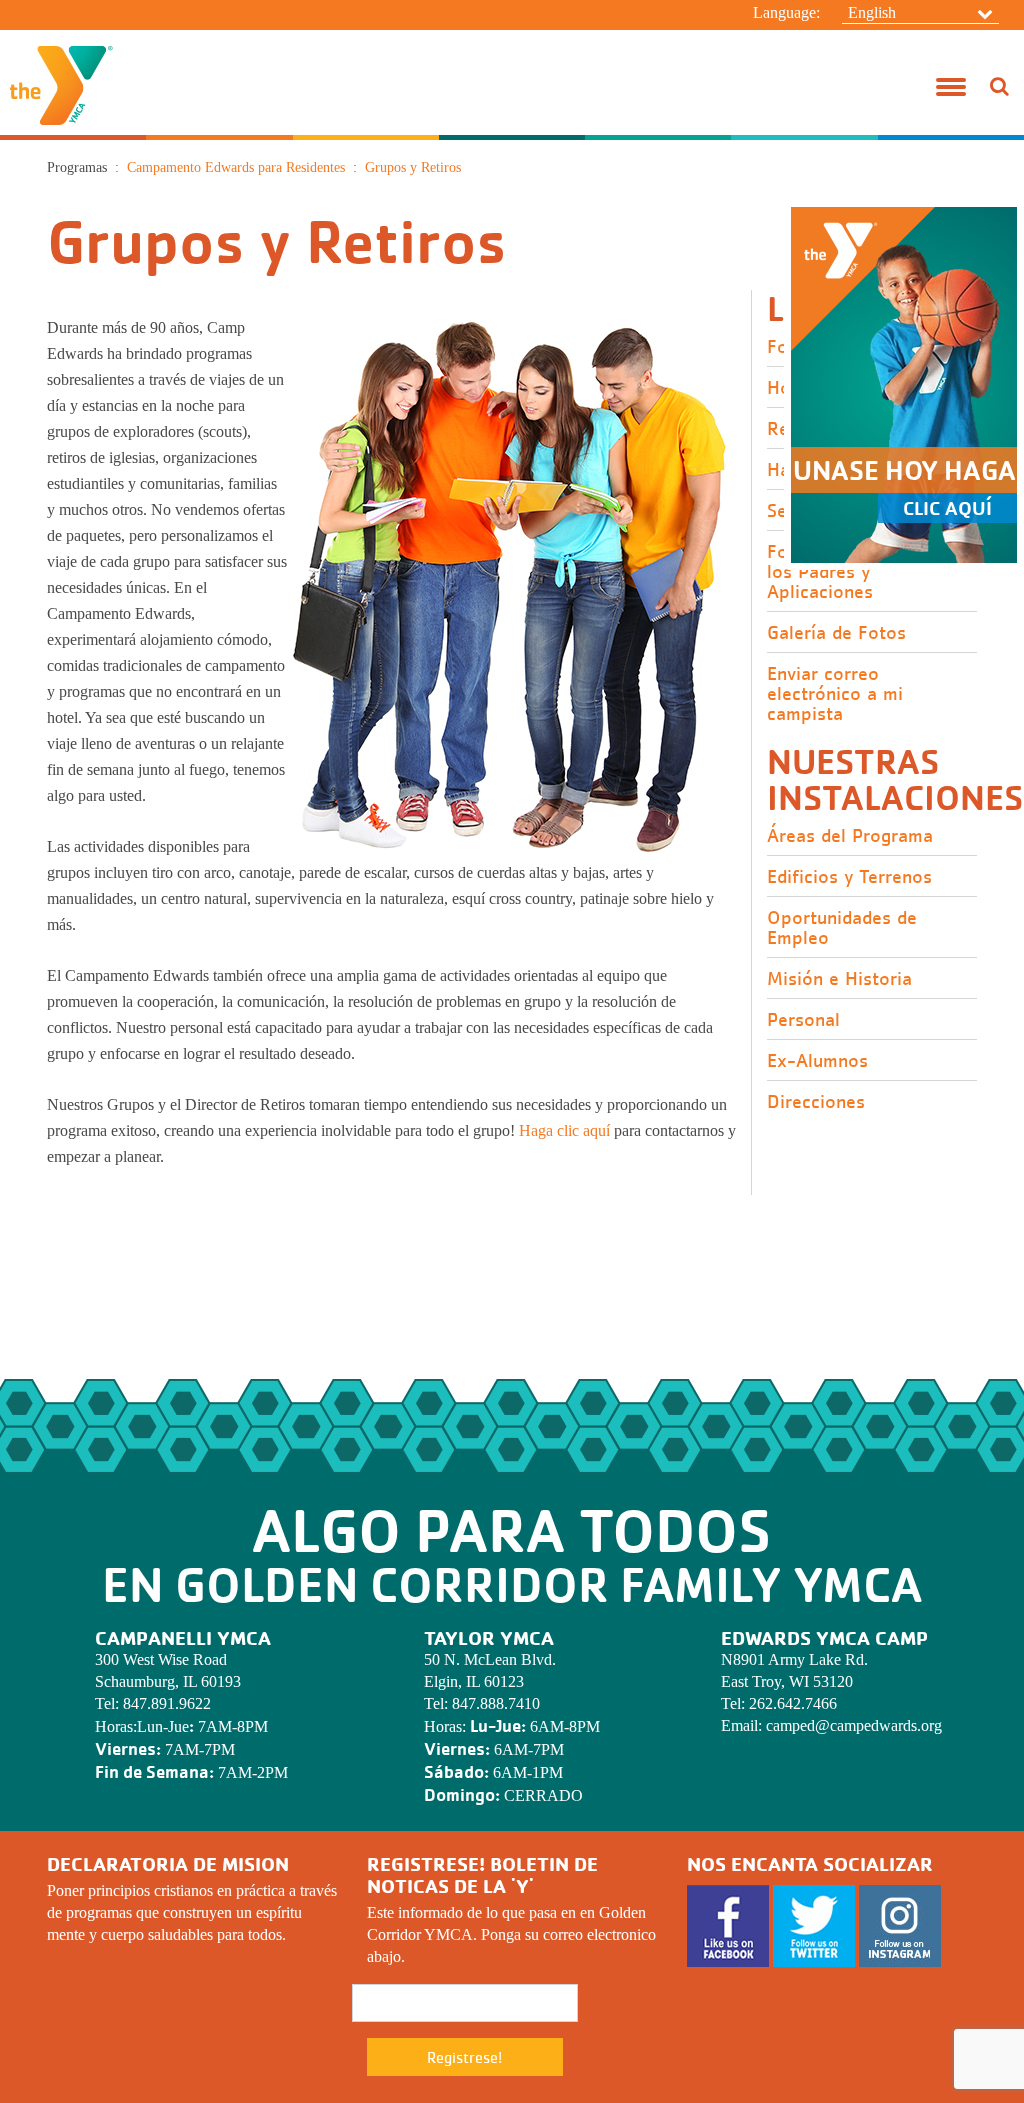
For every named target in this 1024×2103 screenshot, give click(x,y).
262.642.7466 (793, 1703)
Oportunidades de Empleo (842, 928)
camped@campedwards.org (854, 1725)
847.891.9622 (167, 1703)
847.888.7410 (496, 1703)
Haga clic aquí (564, 1130)
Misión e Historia (839, 979)
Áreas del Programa (850, 836)
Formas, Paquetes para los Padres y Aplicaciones (864, 572)
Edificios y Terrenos (849, 877)
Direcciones (816, 1102)
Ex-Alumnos (817, 1061)
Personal (803, 1020)
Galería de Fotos (836, 633)
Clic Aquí (947, 508)
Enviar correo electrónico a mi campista (835, 694)
